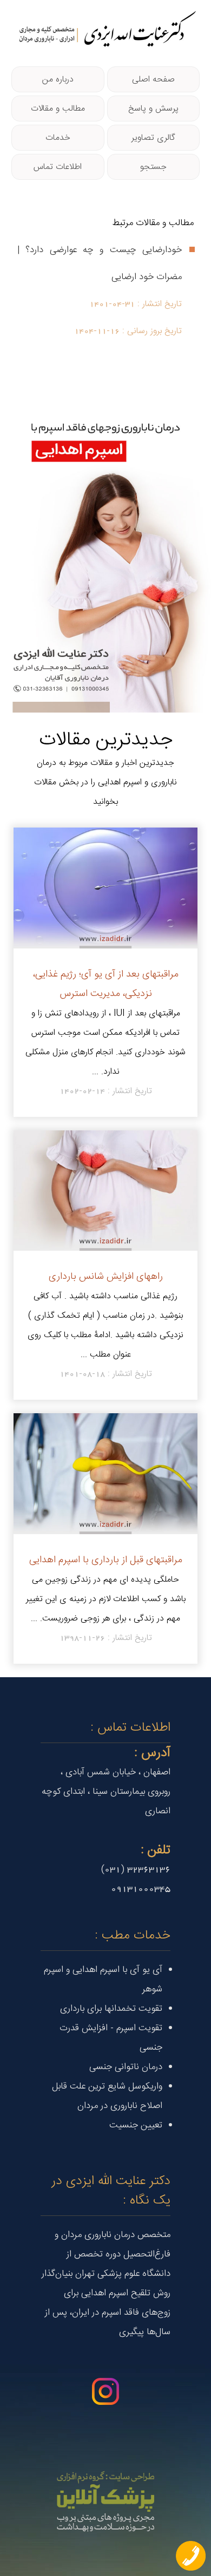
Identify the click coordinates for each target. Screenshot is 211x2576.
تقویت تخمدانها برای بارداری (111, 2009)
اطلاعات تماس (58, 167)
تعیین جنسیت (136, 2125)
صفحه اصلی (153, 79)
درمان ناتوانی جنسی (126, 2067)
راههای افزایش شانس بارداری (106, 1276)
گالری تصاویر (153, 138)
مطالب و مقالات (58, 109)
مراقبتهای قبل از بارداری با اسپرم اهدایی (106, 1560)
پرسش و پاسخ (153, 109)
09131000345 (141, 1889)
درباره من (58, 79)
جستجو (153, 167)
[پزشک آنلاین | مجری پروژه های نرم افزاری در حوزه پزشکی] (105, 2501)
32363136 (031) (136, 1869)
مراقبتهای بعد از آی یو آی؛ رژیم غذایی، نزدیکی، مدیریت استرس (106, 984)
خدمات (58, 138)
